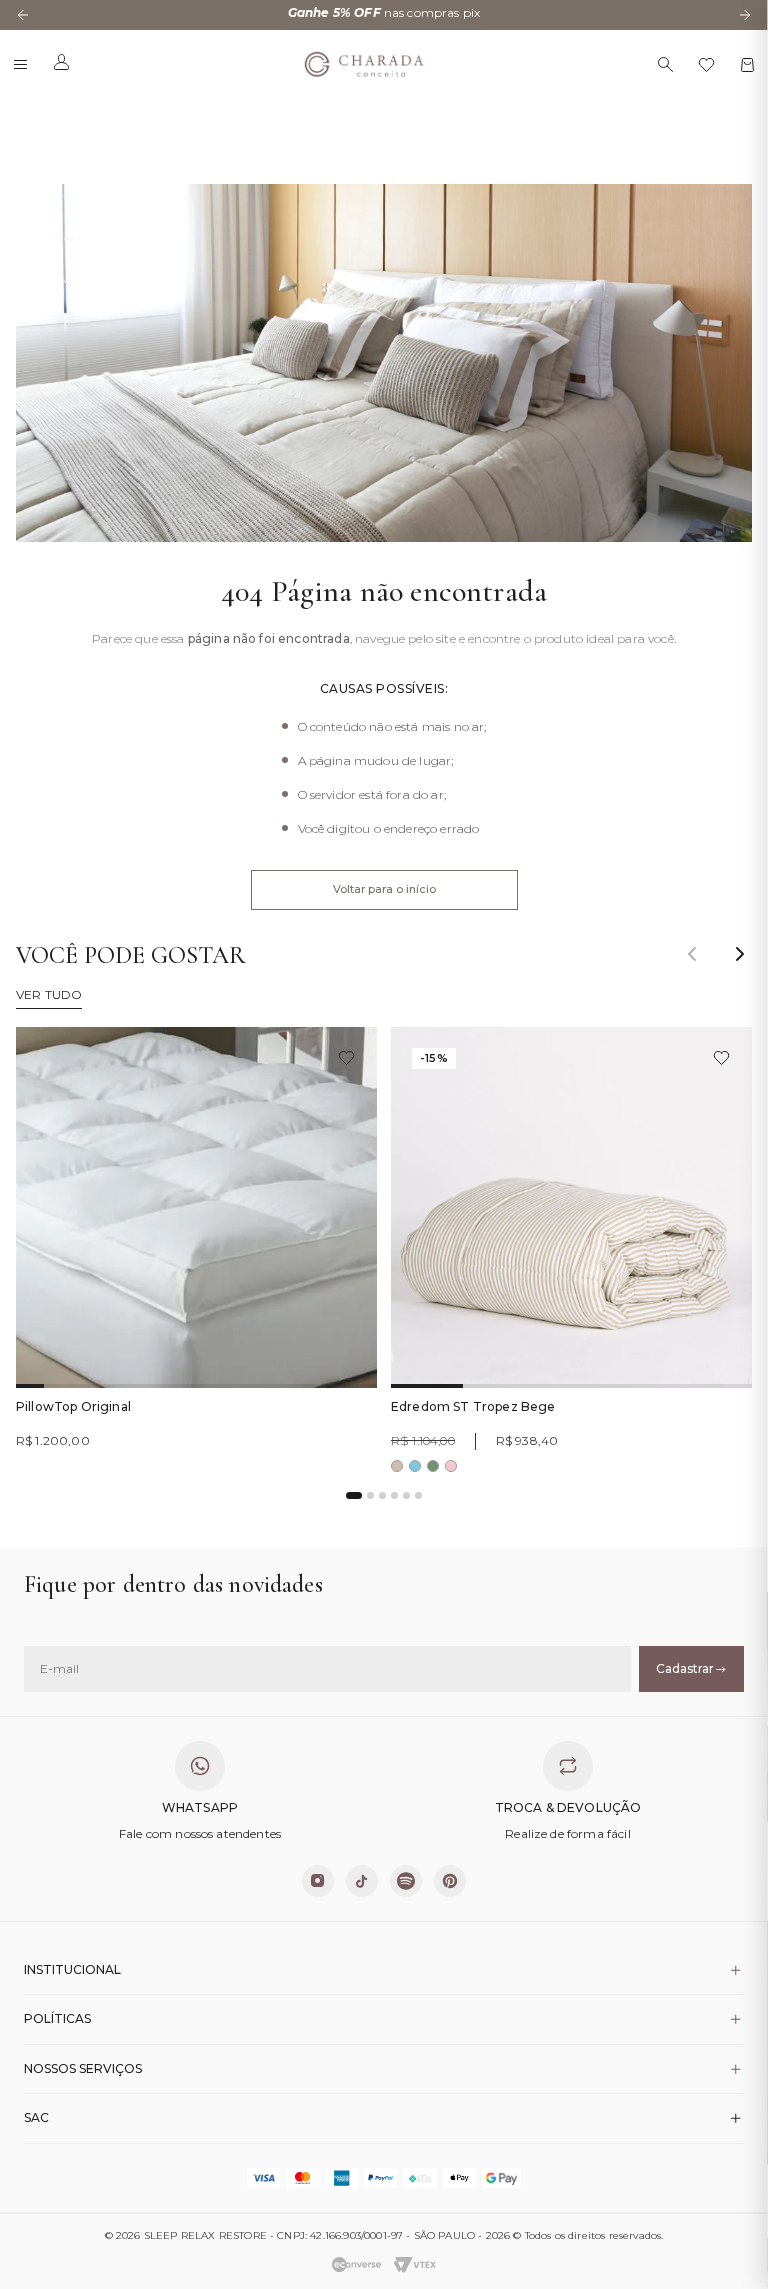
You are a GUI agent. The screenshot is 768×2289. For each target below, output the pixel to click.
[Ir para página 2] (370, 1495)
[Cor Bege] (397, 1466)
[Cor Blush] (451, 1466)
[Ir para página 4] (394, 1495)
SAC (36, 2117)
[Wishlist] (706, 64)
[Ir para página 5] (406, 1495)
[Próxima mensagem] (745, 15)
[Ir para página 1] (354, 1495)
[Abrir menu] (20, 64)
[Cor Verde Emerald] (433, 1466)
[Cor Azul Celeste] (415, 1466)
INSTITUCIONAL (72, 1969)
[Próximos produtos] (740, 954)
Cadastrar (685, 1668)
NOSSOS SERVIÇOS (83, 2068)
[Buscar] (665, 64)
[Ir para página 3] (382, 1495)
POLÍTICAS (57, 2018)
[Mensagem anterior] (23, 15)
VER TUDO (49, 995)
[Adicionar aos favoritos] (346, 1057)
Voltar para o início (384, 889)
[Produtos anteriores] (692, 954)
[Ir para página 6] (418, 1495)
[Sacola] (747, 64)
